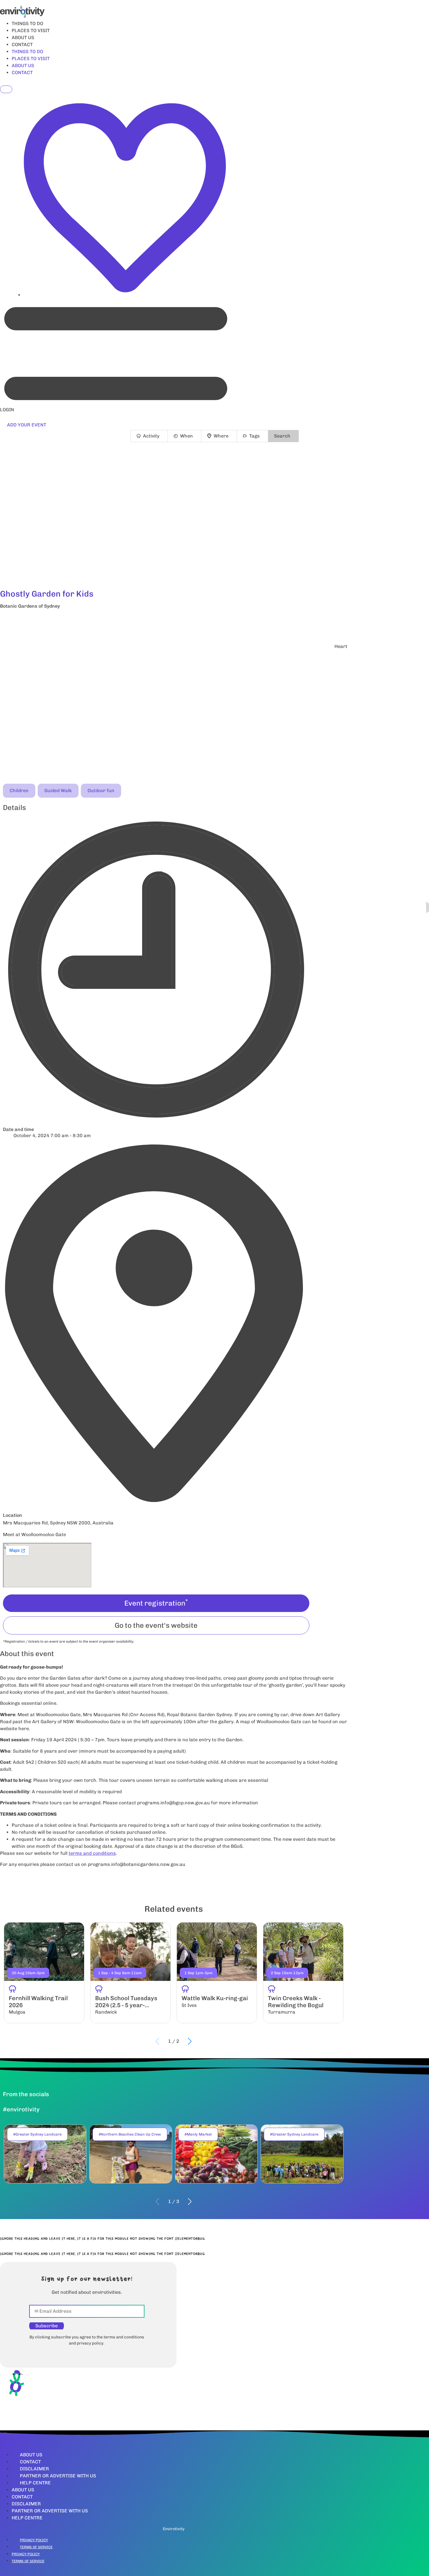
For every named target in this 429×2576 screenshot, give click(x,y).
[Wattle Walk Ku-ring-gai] (217, 1973)
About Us (31, 2455)
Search (282, 436)
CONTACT (22, 45)
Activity (151, 436)
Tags (254, 436)
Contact (30, 2462)
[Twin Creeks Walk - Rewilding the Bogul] (303, 1973)
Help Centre (35, 2483)
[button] (174, 622)
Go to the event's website (156, 1625)
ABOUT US (23, 38)
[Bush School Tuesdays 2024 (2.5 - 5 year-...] (130, 1973)
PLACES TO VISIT (31, 30)
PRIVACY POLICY (34, 2540)
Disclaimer (34, 2469)
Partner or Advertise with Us (58, 2476)
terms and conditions (92, 1853)
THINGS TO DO (27, 23)
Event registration (156, 1603)
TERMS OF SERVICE (36, 2547)
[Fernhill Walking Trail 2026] (44, 1973)
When (186, 436)
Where (221, 436)
